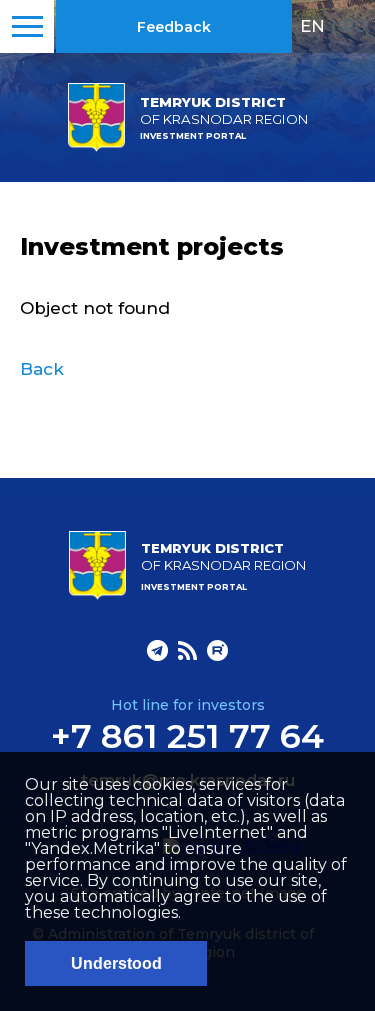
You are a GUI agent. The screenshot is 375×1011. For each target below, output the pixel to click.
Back (42, 369)
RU (354, 26)
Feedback (174, 27)
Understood (116, 963)
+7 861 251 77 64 (187, 736)
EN (312, 26)
